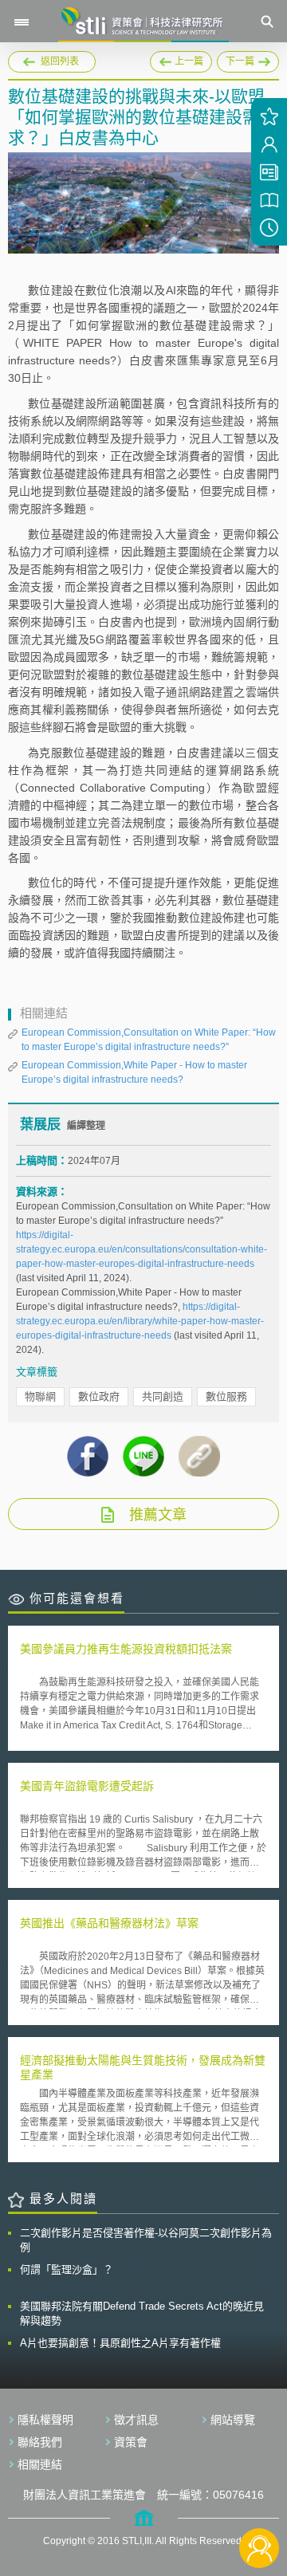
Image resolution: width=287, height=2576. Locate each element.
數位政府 (99, 1396)
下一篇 (248, 59)
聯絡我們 (40, 2442)
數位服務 (226, 1396)
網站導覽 (233, 2420)
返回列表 (60, 61)
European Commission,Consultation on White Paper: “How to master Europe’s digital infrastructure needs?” (149, 1040)
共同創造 (163, 1396)
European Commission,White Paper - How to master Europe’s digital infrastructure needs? (134, 1072)
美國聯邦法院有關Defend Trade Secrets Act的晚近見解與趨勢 (142, 2313)
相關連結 (40, 2464)
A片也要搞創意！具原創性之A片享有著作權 (120, 2343)
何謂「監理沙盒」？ (67, 2269)
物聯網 (40, 1396)
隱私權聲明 (45, 2420)
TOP (259, 2495)
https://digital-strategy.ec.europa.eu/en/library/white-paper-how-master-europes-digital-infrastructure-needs (140, 1321)
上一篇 (181, 59)
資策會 (131, 2442)
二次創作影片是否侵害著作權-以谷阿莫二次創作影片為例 (146, 2240)
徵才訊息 (136, 2420)
